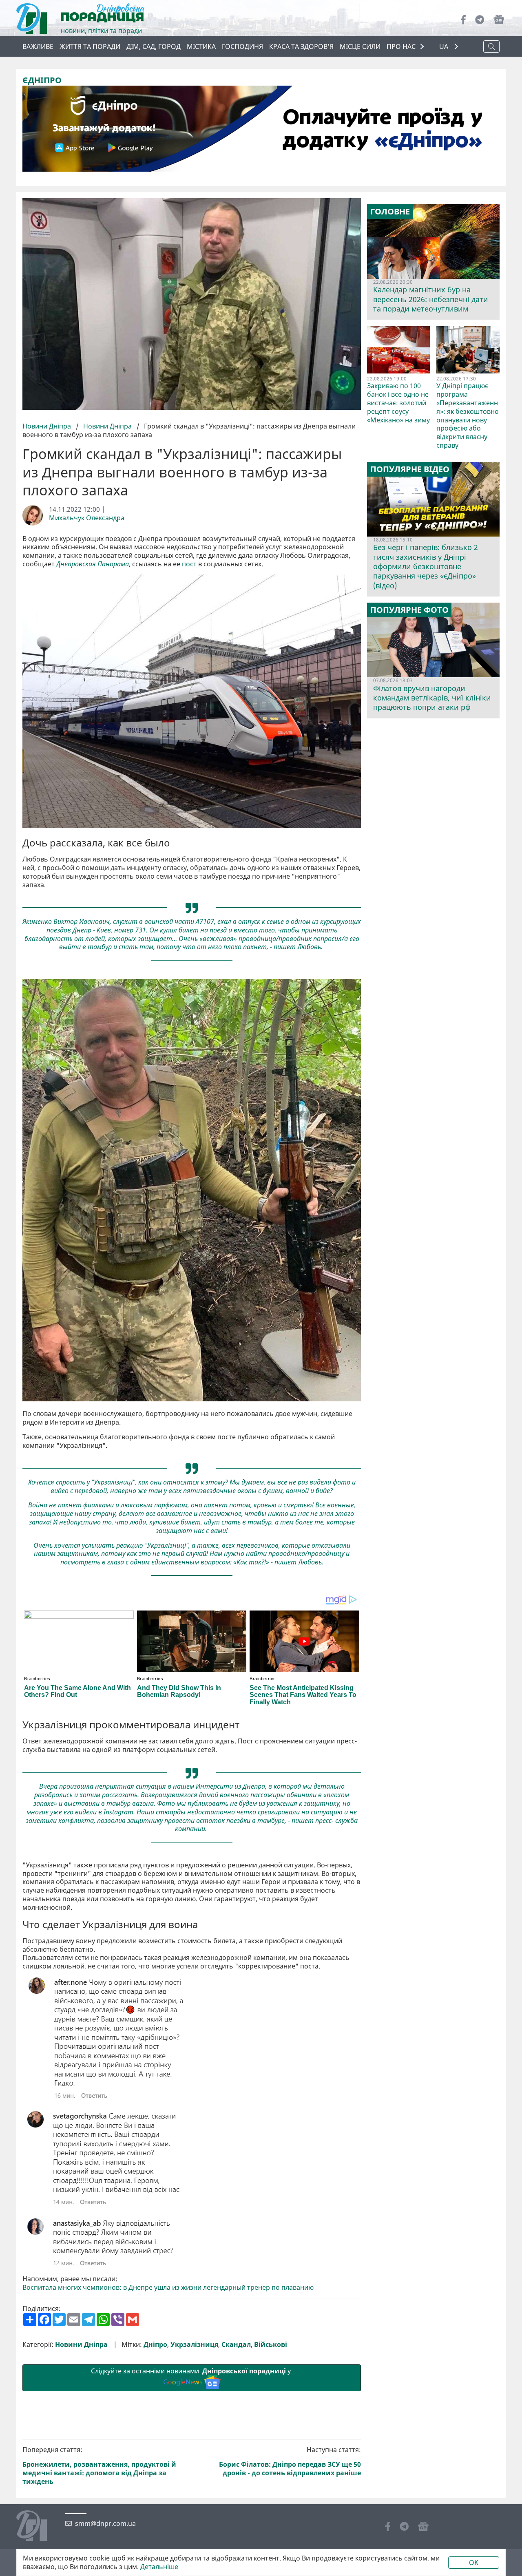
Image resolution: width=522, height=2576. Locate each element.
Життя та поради (90, 46)
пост (189, 564)
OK (474, 2563)
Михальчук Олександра (87, 518)
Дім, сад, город (154, 46)
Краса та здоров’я (301, 46)
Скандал (236, 2345)
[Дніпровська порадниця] (38, 2527)
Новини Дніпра (48, 426)
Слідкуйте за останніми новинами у (192, 2376)
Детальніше (159, 2567)
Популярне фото (409, 610)
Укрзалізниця (194, 2345)
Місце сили (360, 46)
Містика (201, 46)
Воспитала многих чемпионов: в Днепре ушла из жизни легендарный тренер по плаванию (168, 2288)
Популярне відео (410, 469)
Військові (271, 2345)
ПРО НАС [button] (401, 46)
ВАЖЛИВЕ (38, 46)
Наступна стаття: (290, 2461)
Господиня (242, 46)
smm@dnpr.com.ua (105, 2524)
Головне (390, 212)
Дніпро (155, 2345)
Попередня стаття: (99, 2466)
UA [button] (445, 47)
